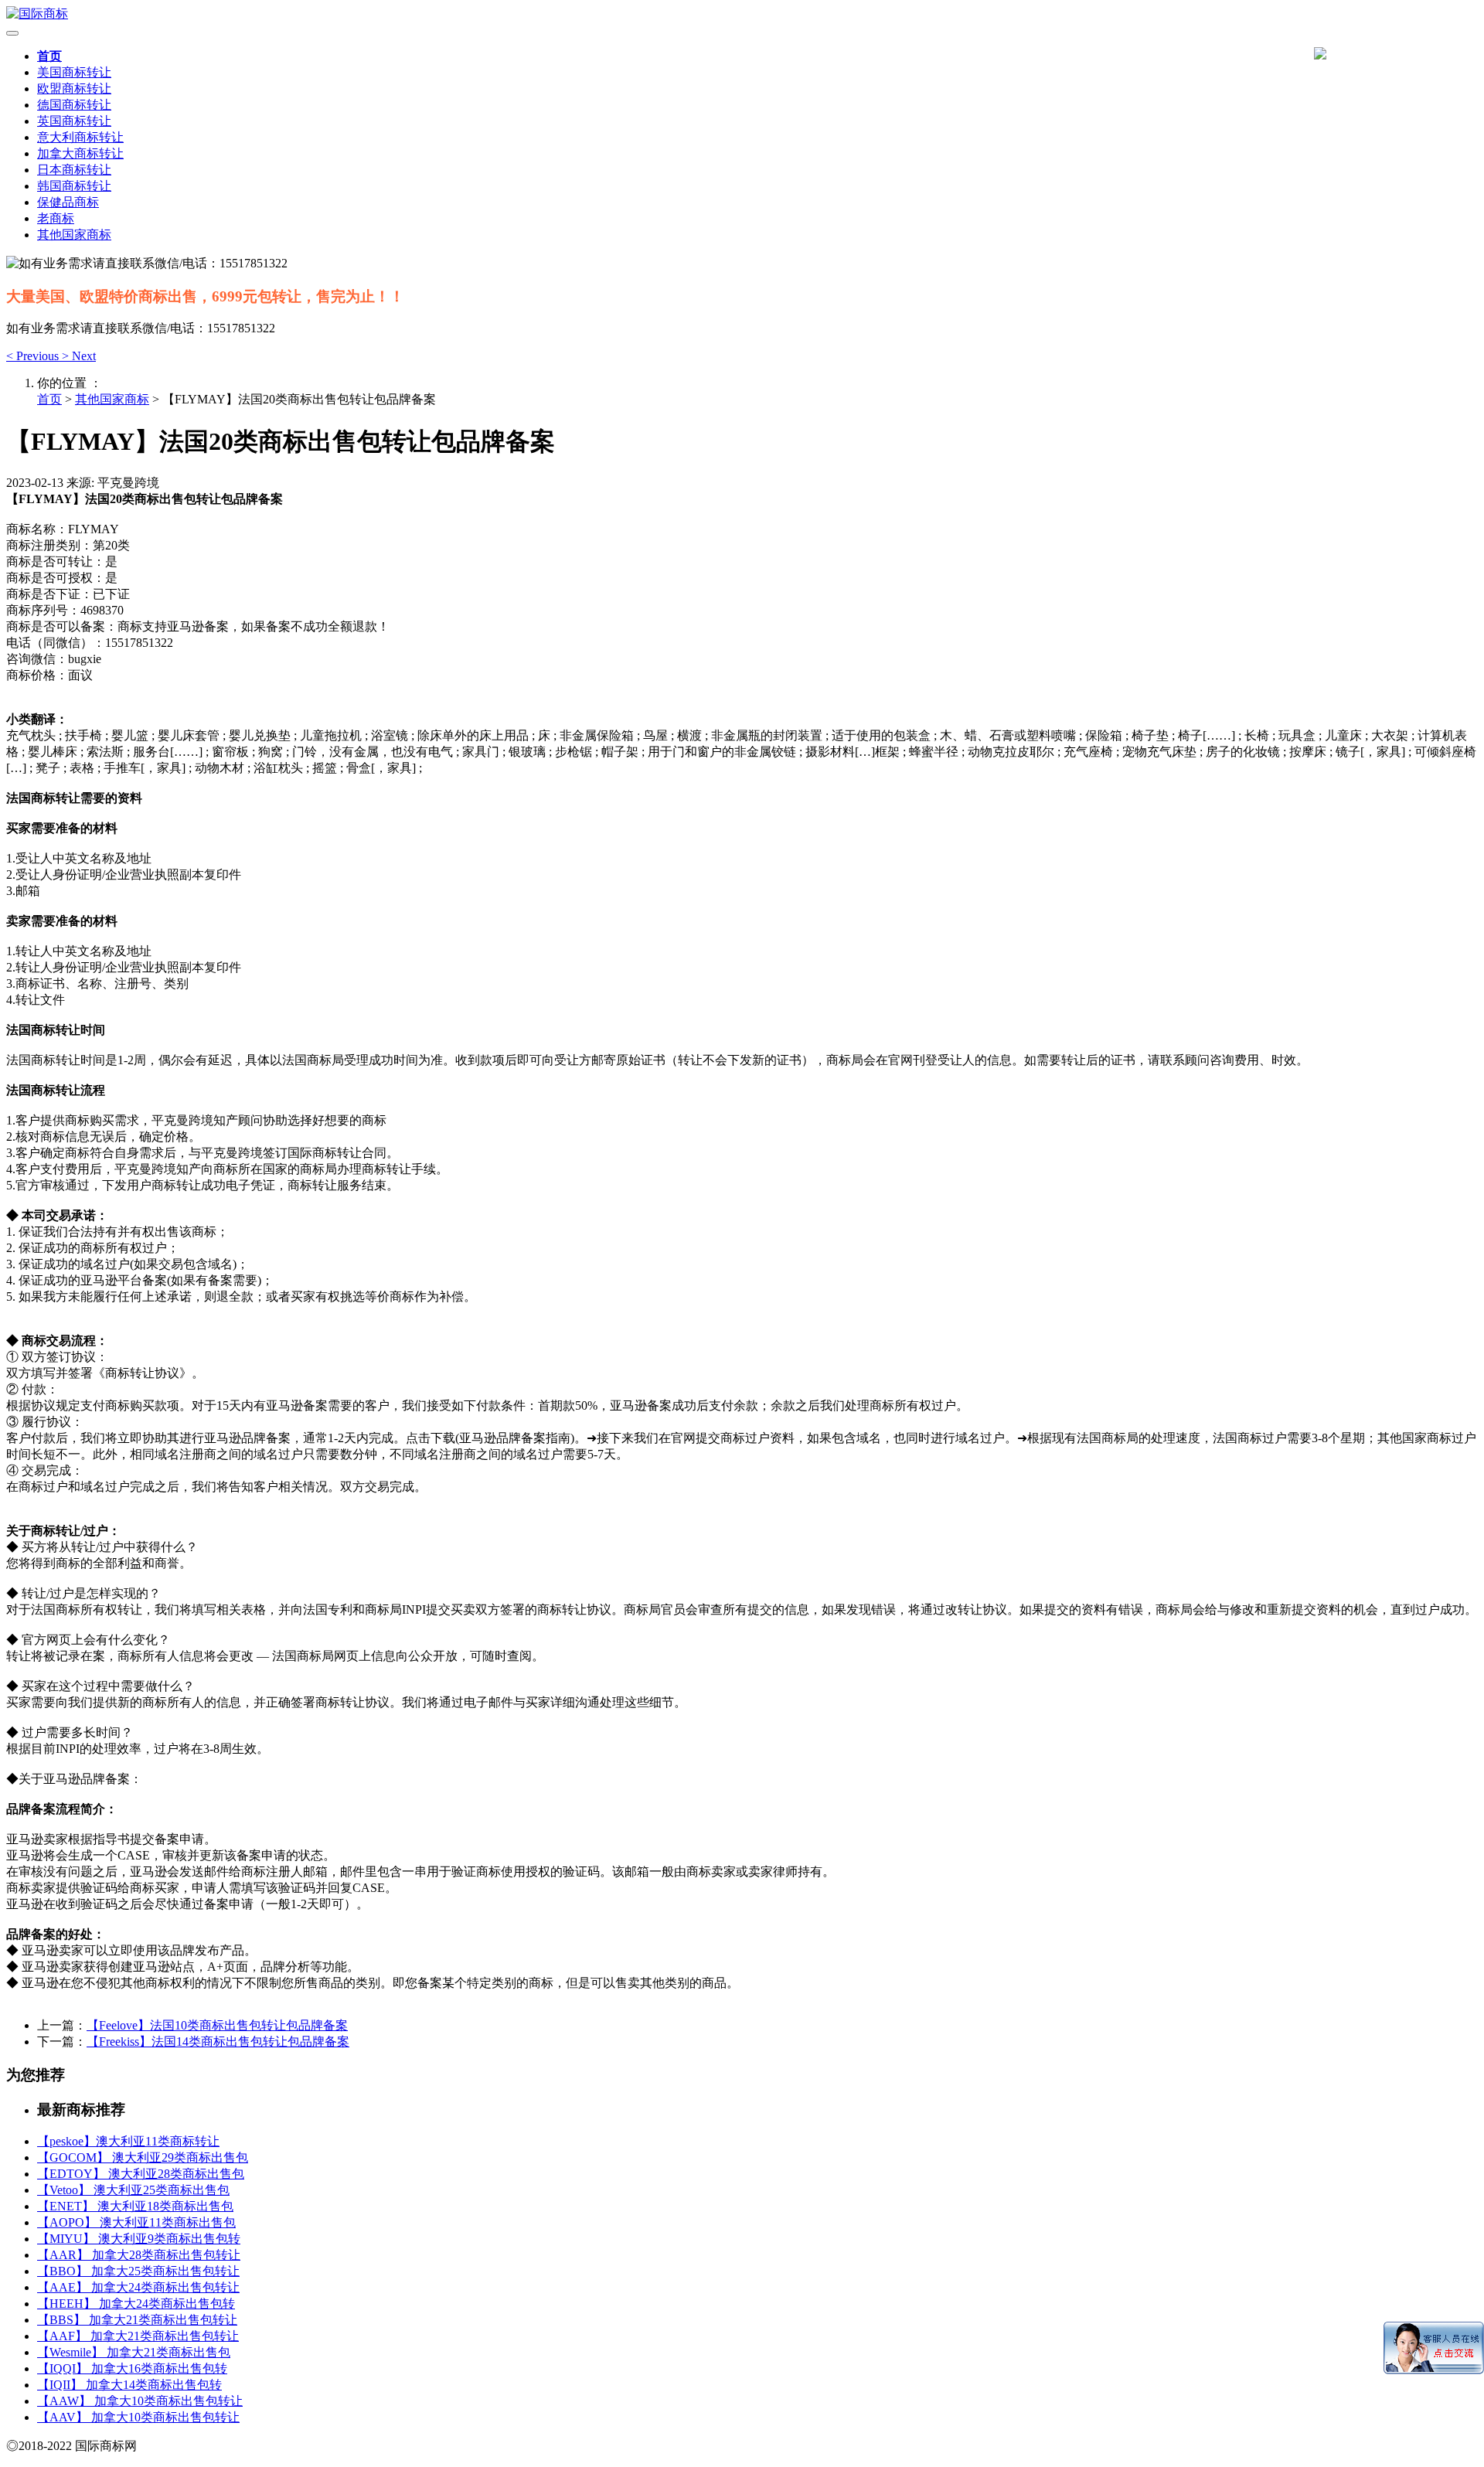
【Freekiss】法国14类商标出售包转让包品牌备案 (218, 2042)
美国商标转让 (74, 72)
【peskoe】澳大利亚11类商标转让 (128, 2141)
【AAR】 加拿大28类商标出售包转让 (139, 2255)
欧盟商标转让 (74, 88)
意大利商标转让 (80, 137)
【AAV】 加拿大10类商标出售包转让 (138, 2417)
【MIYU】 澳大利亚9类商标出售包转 (139, 2239)
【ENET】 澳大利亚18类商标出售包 (135, 2206)
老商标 (56, 218)
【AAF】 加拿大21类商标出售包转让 (138, 2336)
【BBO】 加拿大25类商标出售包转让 (138, 2271)
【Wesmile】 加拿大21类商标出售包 (134, 2352)
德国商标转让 (74, 105)
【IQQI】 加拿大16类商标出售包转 (132, 2368)
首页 (49, 56)
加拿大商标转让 (80, 153)
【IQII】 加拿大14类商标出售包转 (129, 2385)
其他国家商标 (74, 235)
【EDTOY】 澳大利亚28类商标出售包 (141, 2174)
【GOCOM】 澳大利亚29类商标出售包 (143, 2157)
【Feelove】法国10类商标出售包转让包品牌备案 (217, 2025)
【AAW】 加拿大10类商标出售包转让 (140, 2401)
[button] (34, 356)
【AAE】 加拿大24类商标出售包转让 (138, 2287)
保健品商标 (68, 202)
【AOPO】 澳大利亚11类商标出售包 (136, 2222)
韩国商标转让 (74, 186)
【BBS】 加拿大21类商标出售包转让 (137, 2320)
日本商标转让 (74, 170)
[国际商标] (742, 14)
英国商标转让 (74, 121)
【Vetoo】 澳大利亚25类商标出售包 (133, 2190)
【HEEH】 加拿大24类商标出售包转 (136, 2304)
